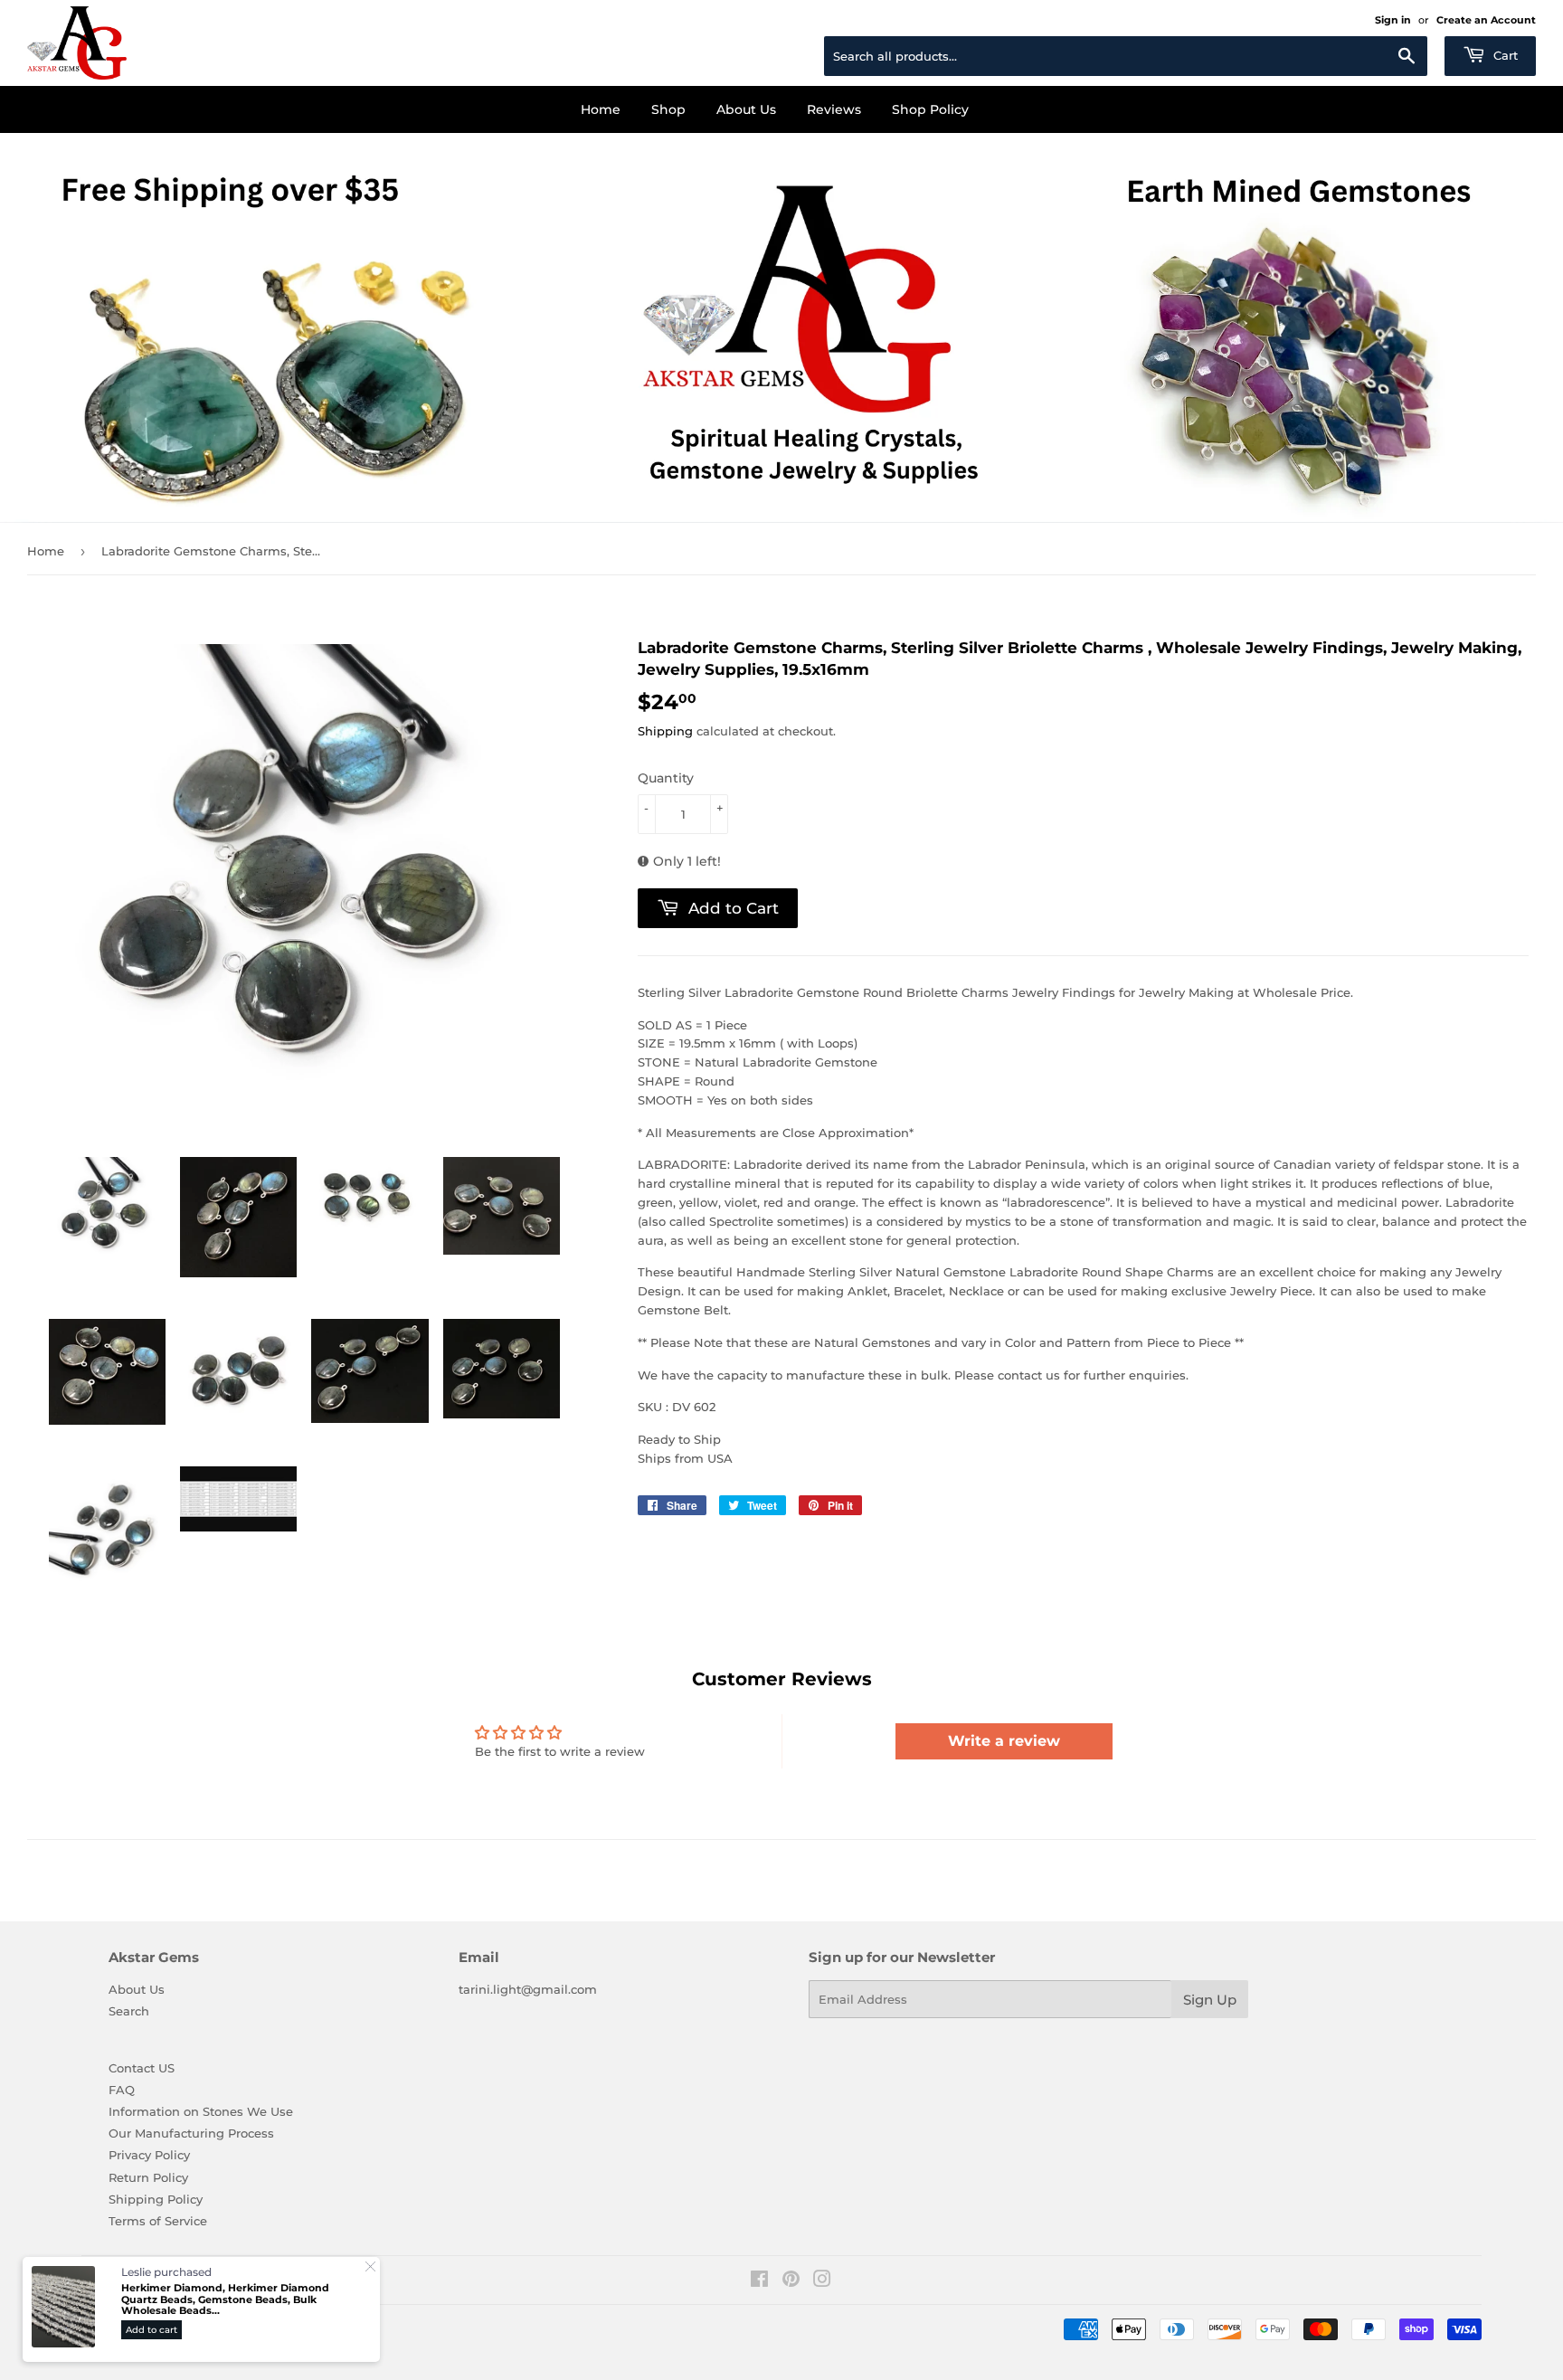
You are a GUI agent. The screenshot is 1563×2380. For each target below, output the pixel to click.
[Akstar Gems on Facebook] (759, 2281)
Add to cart (152, 2330)
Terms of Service (158, 2221)
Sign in (1393, 20)
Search (129, 2011)
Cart (1504, 55)
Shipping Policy (156, 2199)
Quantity (666, 778)
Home (601, 109)
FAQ (122, 2090)
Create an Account (1486, 20)
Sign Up (1210, 2000)
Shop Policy (930, 109)
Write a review (1004, 1741)
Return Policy (148, 2177)
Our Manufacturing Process (191, 2133)
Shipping (665, 731)
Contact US (142, 2068)
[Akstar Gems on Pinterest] (791, 2281)
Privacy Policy (149, 2155)
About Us (746, 109)
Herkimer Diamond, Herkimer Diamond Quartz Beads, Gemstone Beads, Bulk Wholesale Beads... (225, 2299)
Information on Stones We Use (201, 2111)
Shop (668, 109)
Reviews (834, 109)
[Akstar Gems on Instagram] (822, 2281)
